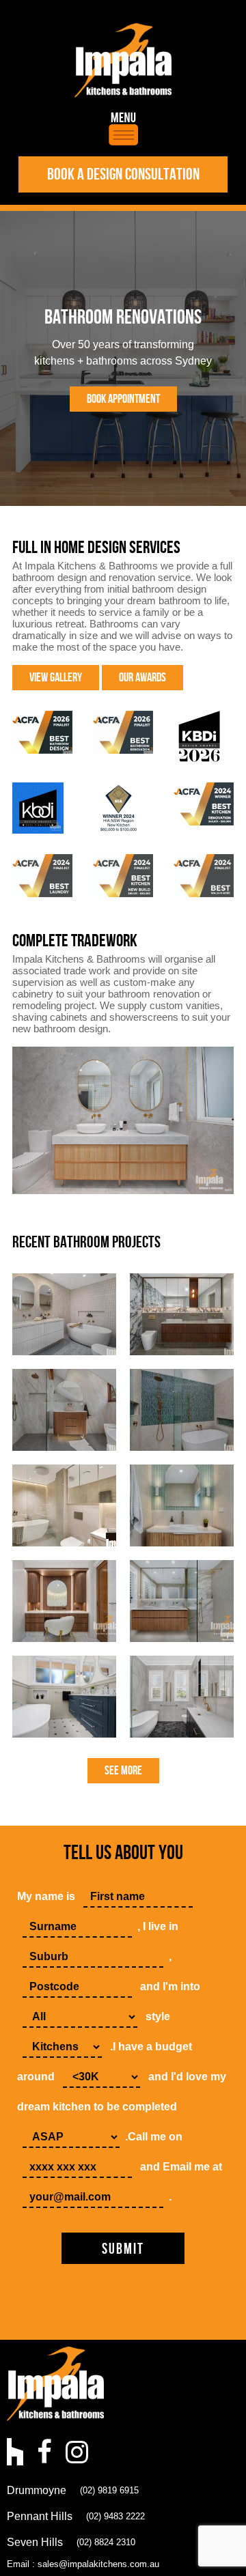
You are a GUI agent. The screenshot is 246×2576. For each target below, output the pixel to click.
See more (123, 1771)
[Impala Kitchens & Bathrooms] (123, 60)
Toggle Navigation (123, 129)
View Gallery (56, 678)
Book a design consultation (123, 174)
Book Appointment (123, 399)
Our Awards (142, 678)
